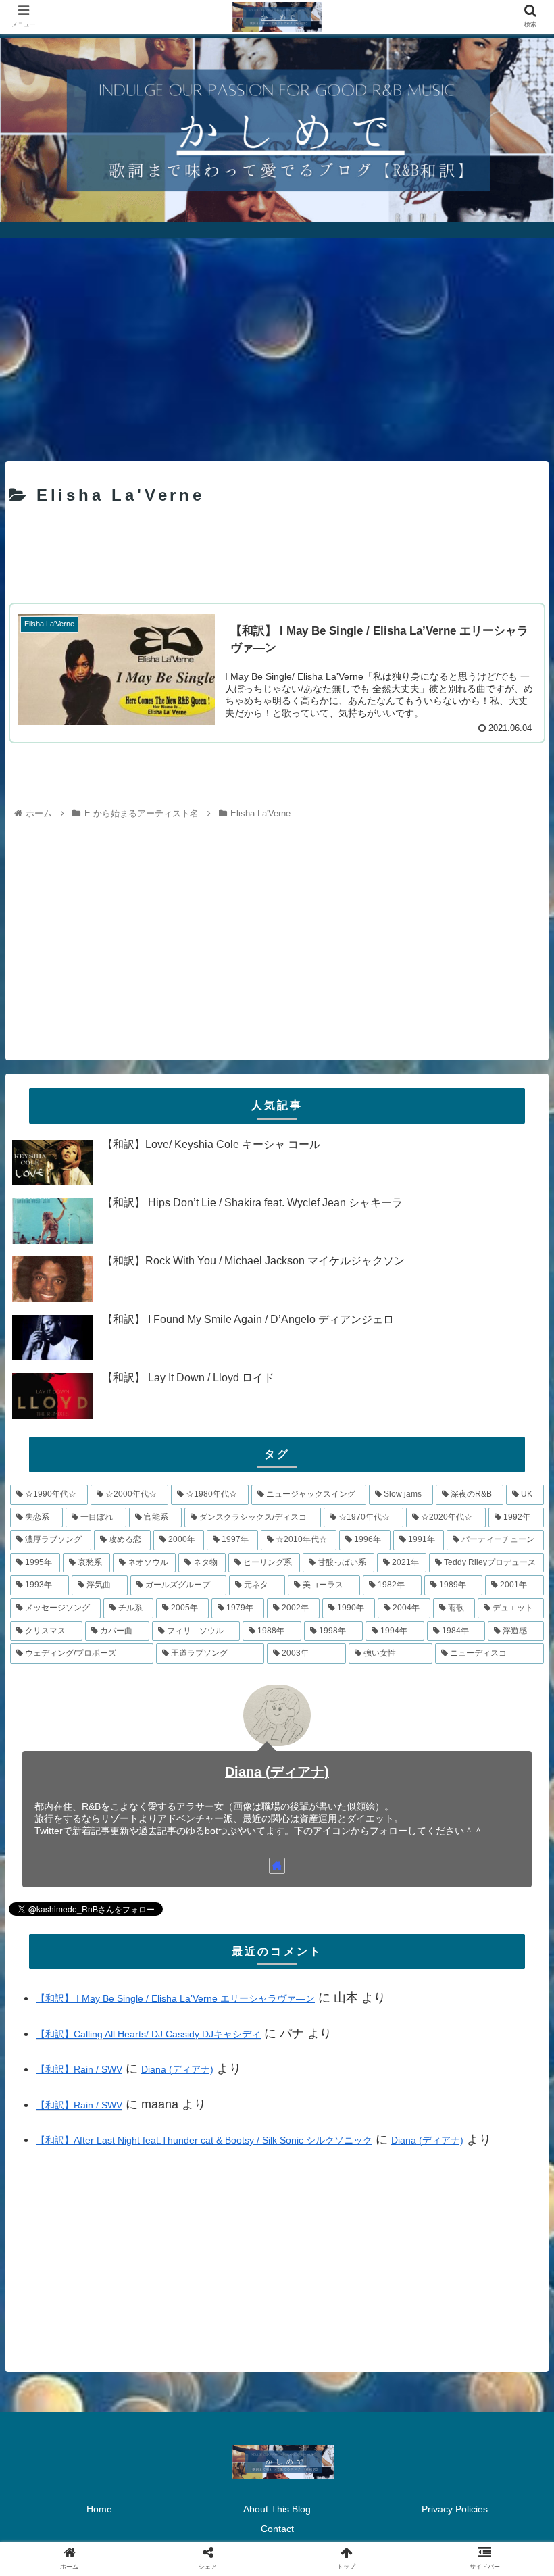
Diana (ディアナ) (277, 1772)
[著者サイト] (277, 1866)
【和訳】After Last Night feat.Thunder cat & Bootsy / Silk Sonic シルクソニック (204, 2140)
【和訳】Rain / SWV (79, 2069)
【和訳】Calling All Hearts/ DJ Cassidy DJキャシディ (148, 2034)
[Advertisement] (277, 345)
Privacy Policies (455, 2509)
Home (99, 2509)
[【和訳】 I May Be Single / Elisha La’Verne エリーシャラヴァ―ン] (339, 2321)
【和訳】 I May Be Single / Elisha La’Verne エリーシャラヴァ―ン (175, 1998)
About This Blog (277, 2509)
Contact (277, 2529)
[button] (512, 1659)
